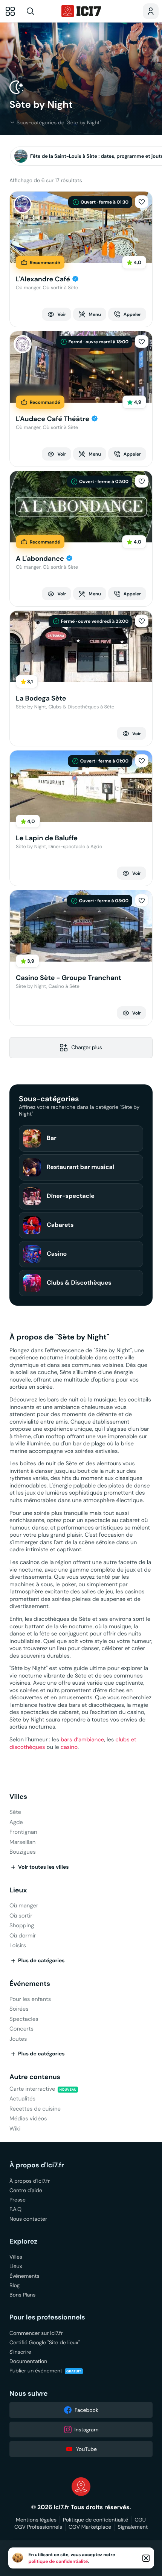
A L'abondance (40, 559)
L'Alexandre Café (43, 279)
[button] (142, 202)
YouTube (86, 2449)
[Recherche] (40, 11)
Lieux (18, 1890)
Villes (18, 1797)
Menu (95, 314)
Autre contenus (35, 2077)
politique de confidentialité (58, 2561)
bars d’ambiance (82, 1740)
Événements (30, 1984)
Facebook (86, 2410)
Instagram (87, 2430)
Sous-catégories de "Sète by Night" (59, 122)
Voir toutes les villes (44, 1867)
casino (69, 1747)
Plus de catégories (41, 1961)
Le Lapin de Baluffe (47, 838)
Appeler (132, 314)
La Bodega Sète (41, 698)
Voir (62, 314)
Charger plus (87, 1047)
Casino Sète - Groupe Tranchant (69, 978)
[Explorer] (10, 11)
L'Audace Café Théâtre (53, 419)
